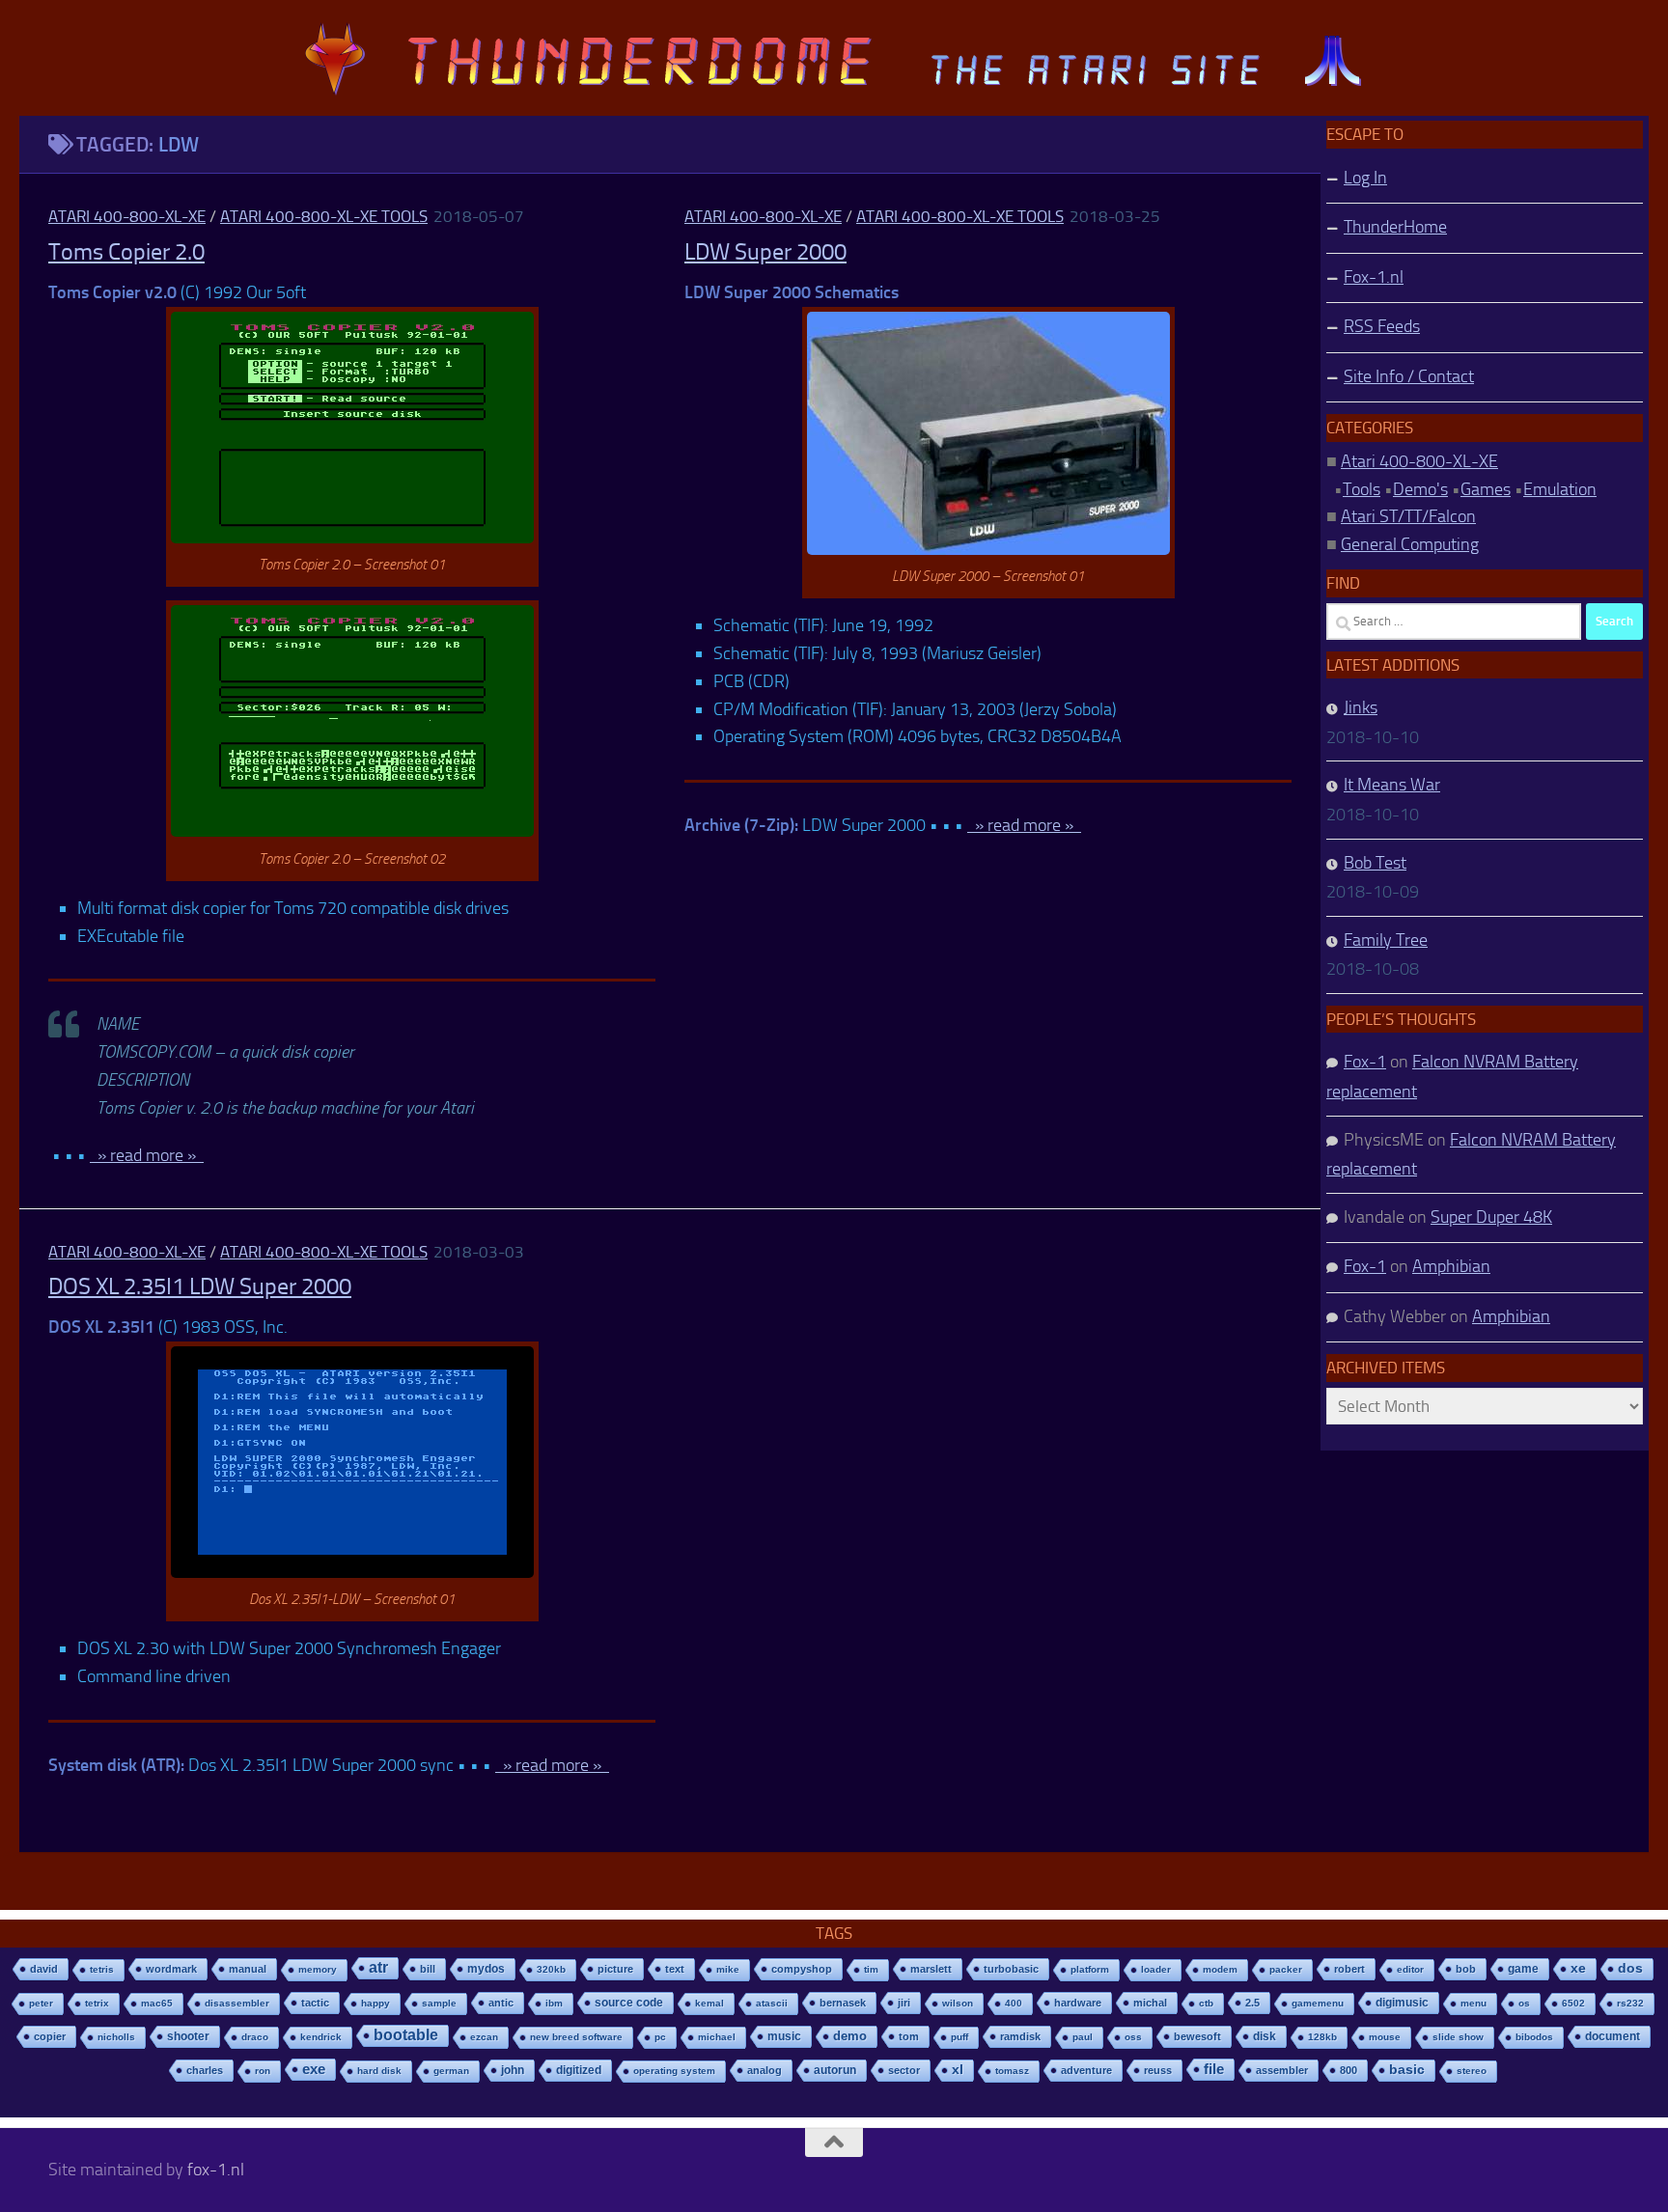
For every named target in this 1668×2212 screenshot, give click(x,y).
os (1524, 2003)
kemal (709, 2003)
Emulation (1560, 489)
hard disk (379, 2071)
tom (909, 2036)
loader (1156, 1969)
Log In (1365, 178)
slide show (1458, 2037)
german (451, 2071)
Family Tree (1386, 940)
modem (1220, 1969)
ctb (1206, 2003)
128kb (1322, 2037)
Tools (1362, 489)
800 (1348, 2070)
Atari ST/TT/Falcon (1408, 516)
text (675, 1969)
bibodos (1534, 2037)
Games (1486, 489)
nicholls (116, 2037)
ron (263, 2071)
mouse (1385, 2037)
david (44, 1969)
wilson (958, 2003)
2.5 (1252, 2003)
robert (1349, 1969)
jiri (904, 2003)
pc (660, 2037)
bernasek (843, 2003)
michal (1150, 2003)
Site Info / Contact (1409, 376)
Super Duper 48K (1491, 1217)
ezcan (484, 2037)
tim (871, 1969)
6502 (1573, 2003)
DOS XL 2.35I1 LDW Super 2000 (200, 1286)
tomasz (1012, 2071)
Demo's (1420, 489)
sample (439, 2003)
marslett (931, 1969)
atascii (772, 2003)
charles (205, 2070)
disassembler (237, 2003)
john (513, 2070)
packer (1286, 1969)
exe (314, 2069)
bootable (406, 2035)
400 (1014, 2003)
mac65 (157, 2003)
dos (1630, 1968)
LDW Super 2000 (765, 252)
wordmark (171, 1969)
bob (1466, 1969)
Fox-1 (1365, 1062)
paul (1083, 2037)
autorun (835, 2070)
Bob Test (1375, 863)
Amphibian (1451, 1266)
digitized (579, 2070)
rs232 (1630, 2003)
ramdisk (1020, 2036)
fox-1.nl (216, 2170)
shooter (188, 2036)
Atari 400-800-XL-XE (127, 216)
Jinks (1361, 707)
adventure (1086, 2070)
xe (1578, 1968)
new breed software (576, 2037)
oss (1133, 2037)
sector (904, 2070)
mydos (486, 1969)
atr (378, 1967)
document (1612, 2036)
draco (255, 2037)
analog (764, 2070)
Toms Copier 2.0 (126, 252)
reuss (1158, 2070)
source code (629, 2002)
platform (1090, 1969)
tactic (315, 2003)
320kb (551, 1969)
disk (1265, 2036)
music (784, 2036)
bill (428, 1969)
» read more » (147, 1155)
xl (958, 2070)
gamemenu (1318, 2003)
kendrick (321, 2037)
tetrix (97, 2003)
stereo (1472, 2071)
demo (850, 2036)
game (1523, 1969)
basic (1407, 2070)
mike (728, 1969)
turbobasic (1011, 1969)
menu (1473, 2003)
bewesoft (1197, 2036)
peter (41, 2003)
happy (375, 2003)
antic (501, 2003)
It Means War (1392, 785)
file (1214, 2069)
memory (318, 1969)
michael (717, 2037)
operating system (674, 2071)
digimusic (1402, 2003)
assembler (1282, 2070)
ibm (554, 2003)
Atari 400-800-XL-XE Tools (324, 216)
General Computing (1410, 544)
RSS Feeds (1382, 326)
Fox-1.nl (1374, 277)
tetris (102, 1969)
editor (1410, 1969)
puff (959, 2037)
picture (615, 1969)
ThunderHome (1395, 227)
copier (50, 2036)
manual (248, 1969)
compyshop (802, 1969)
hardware (1078, 2003)
